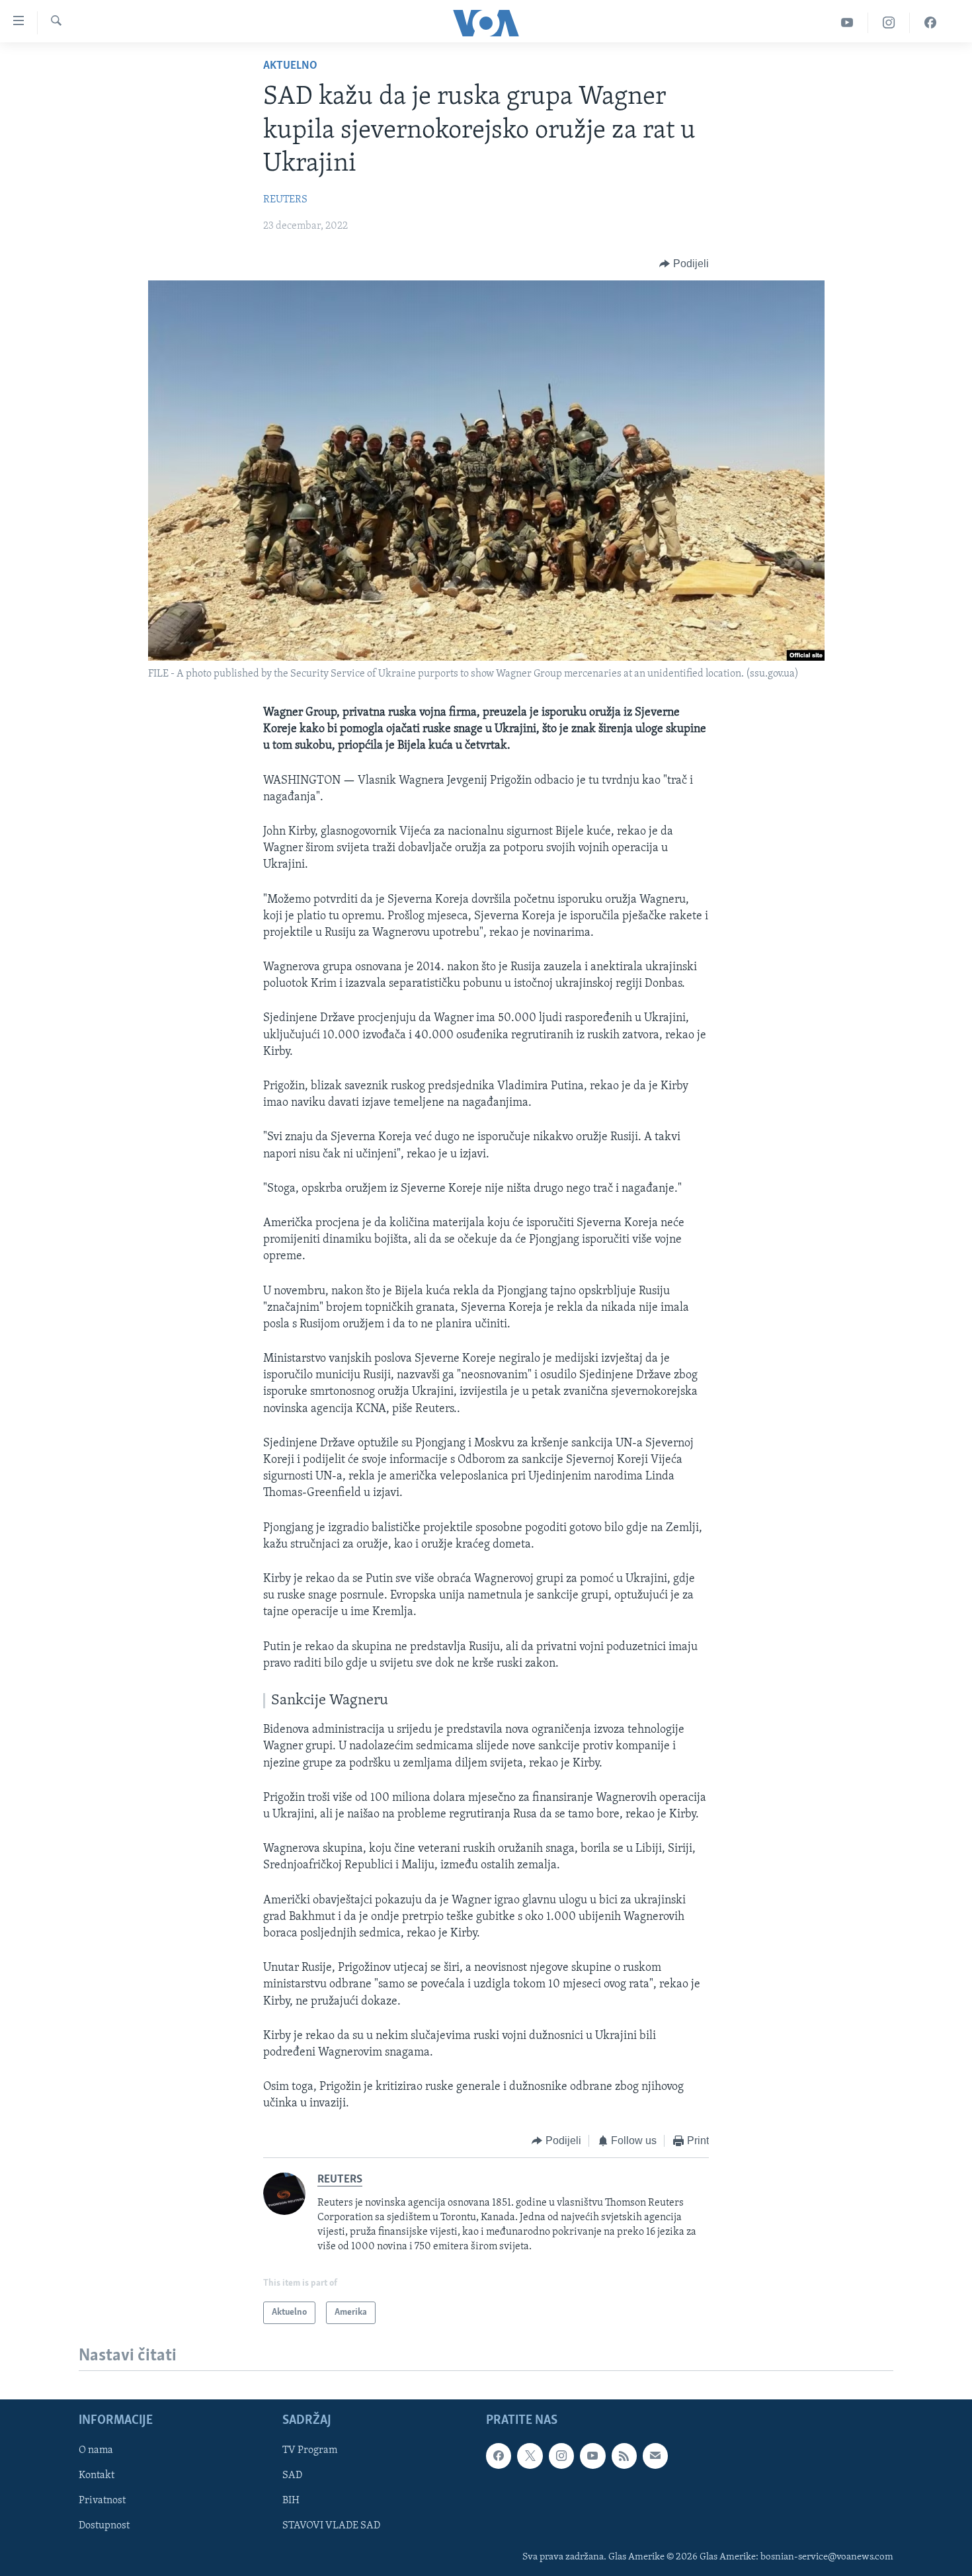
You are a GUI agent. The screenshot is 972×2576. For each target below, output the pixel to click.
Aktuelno (290, 66)
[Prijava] (655, 2456)
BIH (291, 2501)
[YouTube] (847, 23)
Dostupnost (104, 2526)
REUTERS (285, 200)
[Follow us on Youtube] (592, 2456)
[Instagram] (889, 23)
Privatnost (102, 2501)
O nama (96, 2451)
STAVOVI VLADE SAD (331, 2526)
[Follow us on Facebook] (499, 2456)
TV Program (310, 2451)
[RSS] (624, 2456)
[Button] (684, 264)
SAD (292, 2476)
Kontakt (97, 2476)
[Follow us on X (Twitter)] (530, 2456)
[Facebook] (930, 23)
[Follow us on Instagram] (561, 2456)
